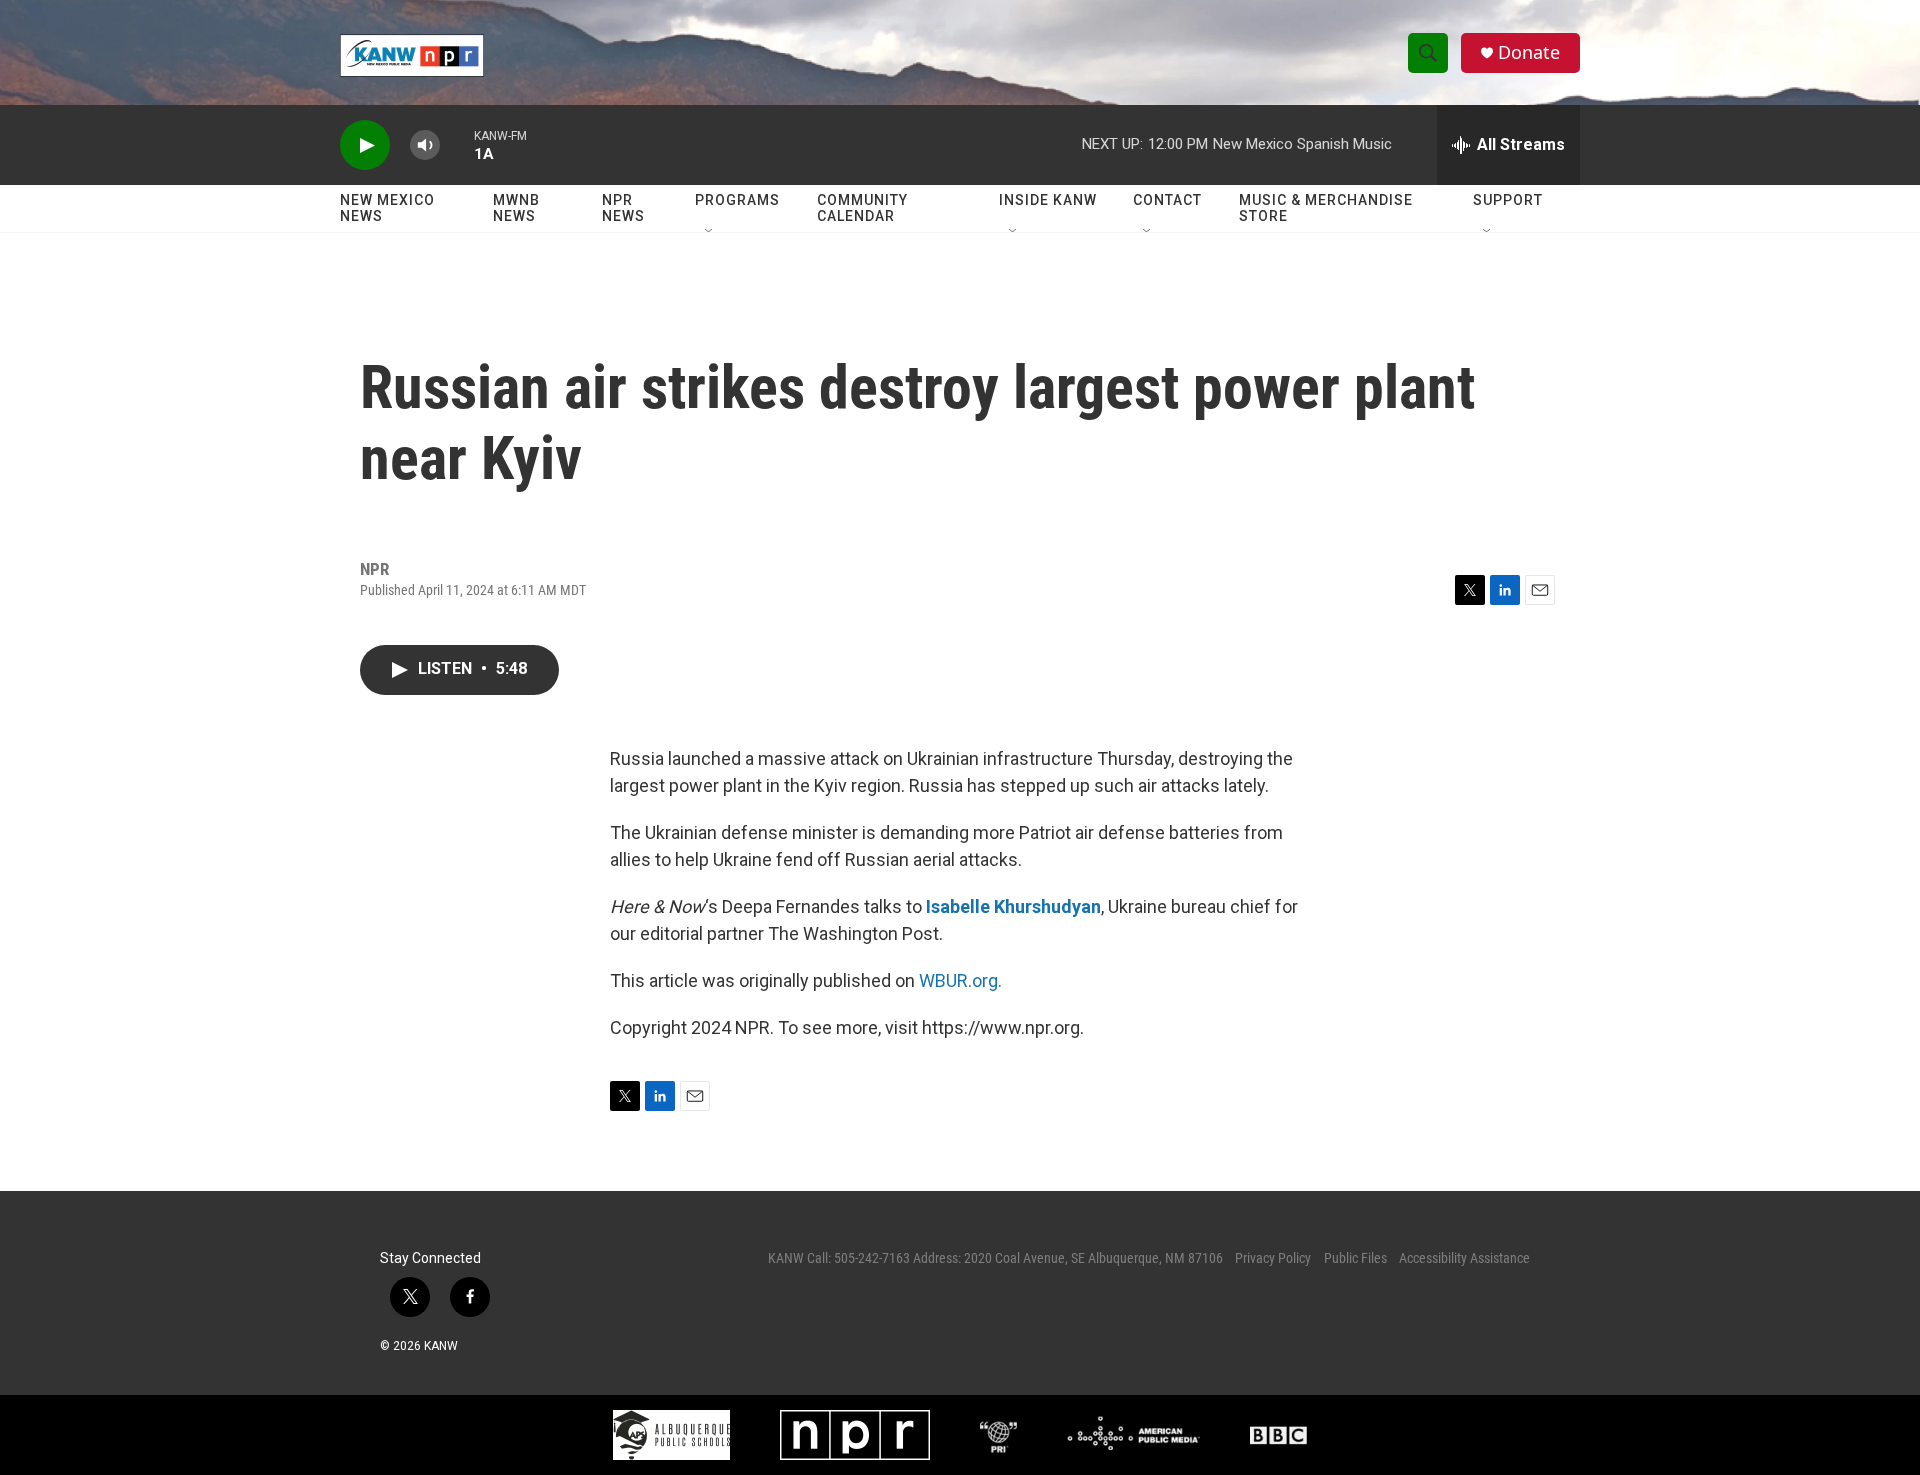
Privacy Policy (1273, 1258)
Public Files (1355, 1258)
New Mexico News (387, 208)
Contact (1167, 200)
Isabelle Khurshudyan (1013, 906)
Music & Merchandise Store (1326, 208)
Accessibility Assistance (1464, 1258)
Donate (1529, 52)
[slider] (457, 144)
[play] (365, 145)
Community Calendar (862, 208)
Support (1508, 200)
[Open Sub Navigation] (710, 232)
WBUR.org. (960, 980)
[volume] (425, 145)
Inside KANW (1048, 200)
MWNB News (516, 208)
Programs (737, 200)
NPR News (623, 208)
